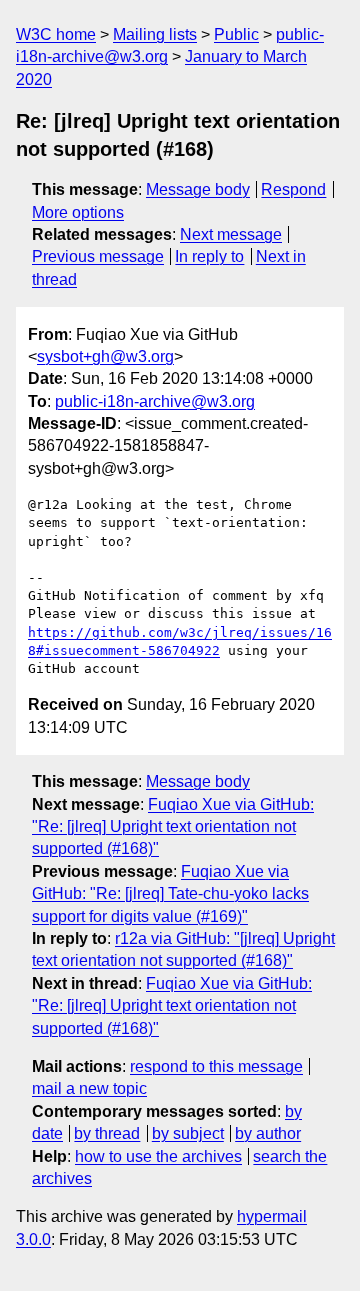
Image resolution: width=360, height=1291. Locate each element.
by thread (107, 1133)
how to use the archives (158, 1156)
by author (268, 1133)
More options (78, 212)
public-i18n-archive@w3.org (155, 401)
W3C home (56, 34)
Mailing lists (155, 34)
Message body (198, 189)
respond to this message (216, 1066)
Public (236, 34)
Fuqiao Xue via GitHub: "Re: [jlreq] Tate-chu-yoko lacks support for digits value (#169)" (170, 894)
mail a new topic (89, 1088)
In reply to (209, 256)
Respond (293, 189)
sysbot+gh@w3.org (105, 356)
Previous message (98, 256)
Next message (231, 234)
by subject (188, 1133)
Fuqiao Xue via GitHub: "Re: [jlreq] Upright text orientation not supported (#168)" (173, 827)
